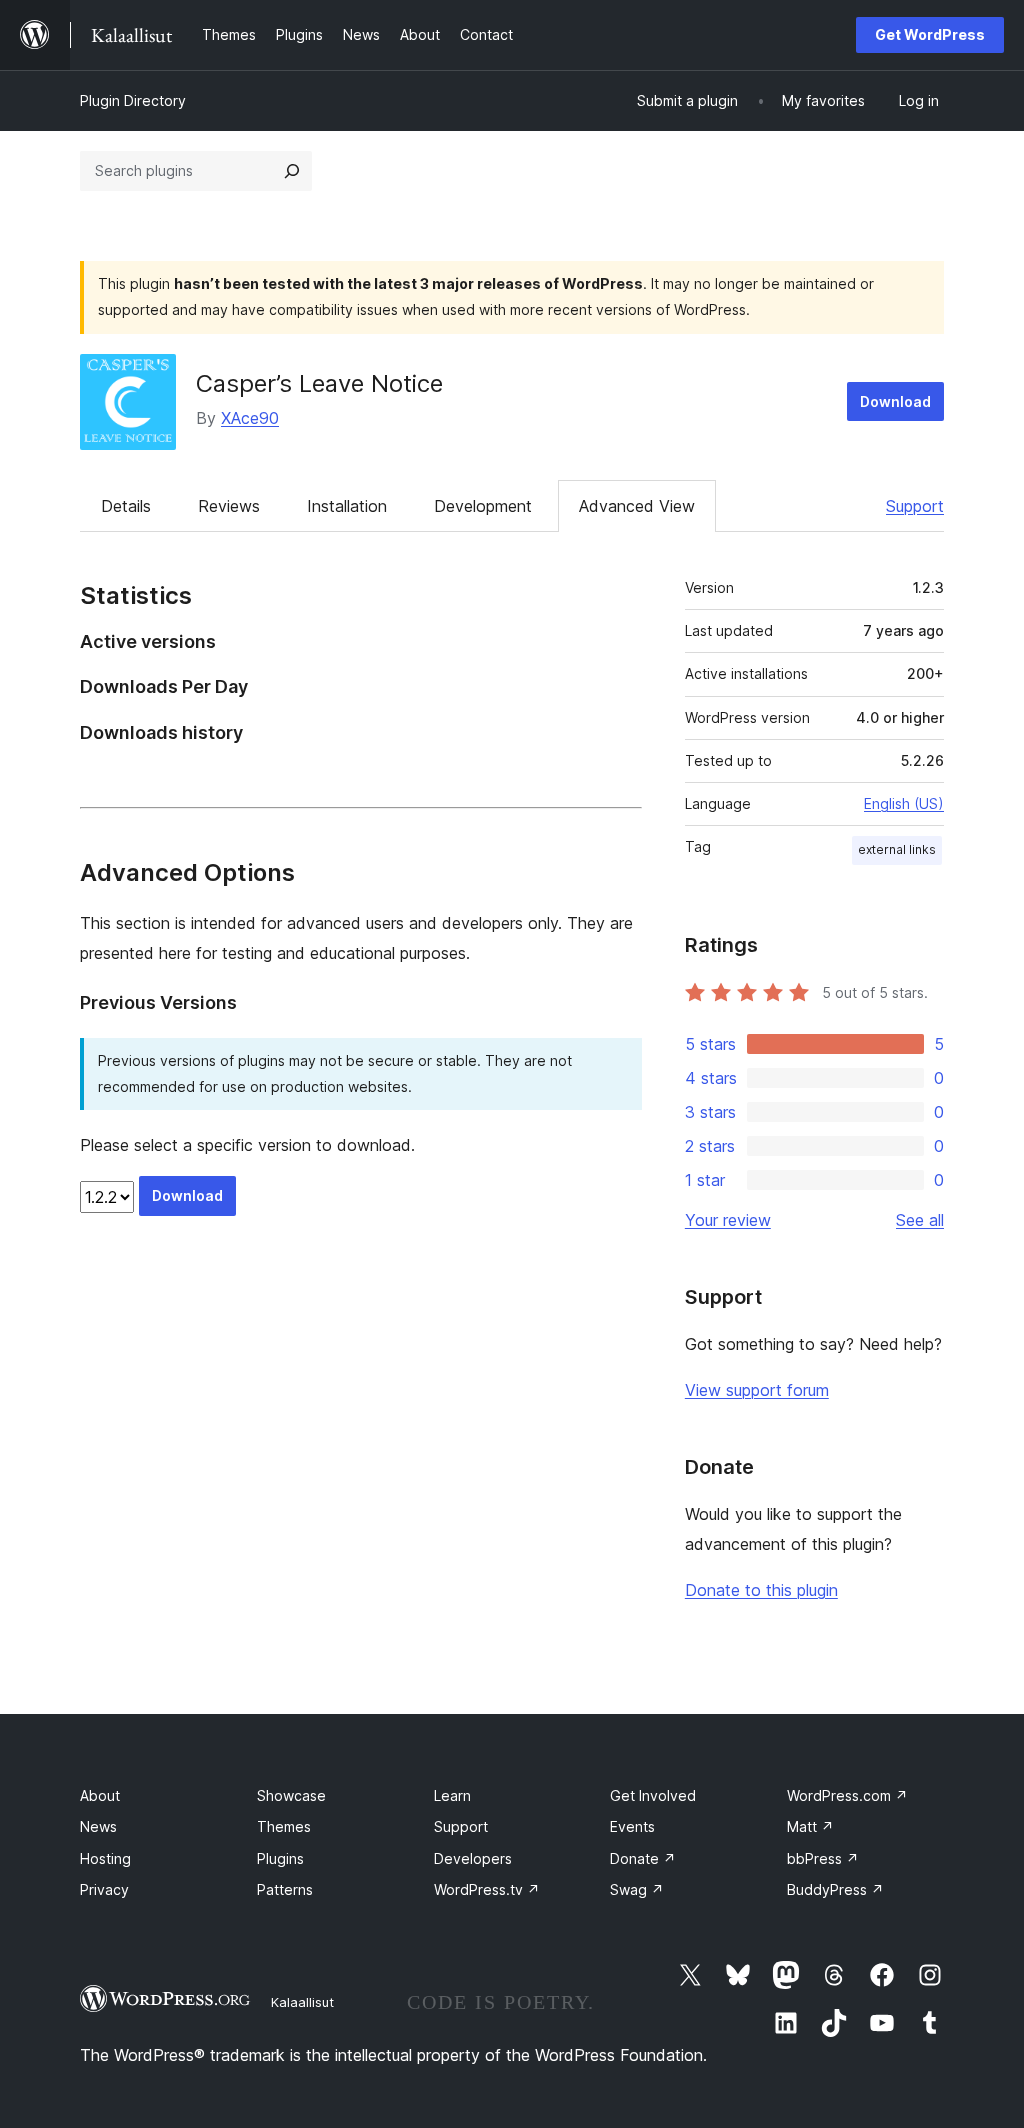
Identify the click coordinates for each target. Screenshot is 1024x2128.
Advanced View (637, 506)
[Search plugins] (292, 171)
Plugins (280, 1858)
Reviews (229, 506)
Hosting (105, 1858)
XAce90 (250, 418)
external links (897, 849)
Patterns (285, 1889)
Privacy (104, 1889)
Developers (473, 1858)
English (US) (904, 803)
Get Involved (653, 1795)
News (98, 1826)
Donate (643, 1858)
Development (483, 506)
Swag (637, 1889)
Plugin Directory (133, 100)
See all (920, 1220)
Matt (810, 1826)
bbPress (823, 1858)
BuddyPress (835, 1889)
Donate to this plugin (761, 1590)
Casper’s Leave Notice (319, 383)
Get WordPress (930, 34)
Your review (728, 1220)
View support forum (757, 1390)
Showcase (291, 1795)
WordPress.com (847, 1795)
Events (632, 1826)
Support (915, 506)
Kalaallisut (302, 2002)
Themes (284, 1826)
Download (895, 401)
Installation (347, 506)
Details (126, 506)
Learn (452, 1795)
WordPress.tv (487, 1889)
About (100, 1795)
